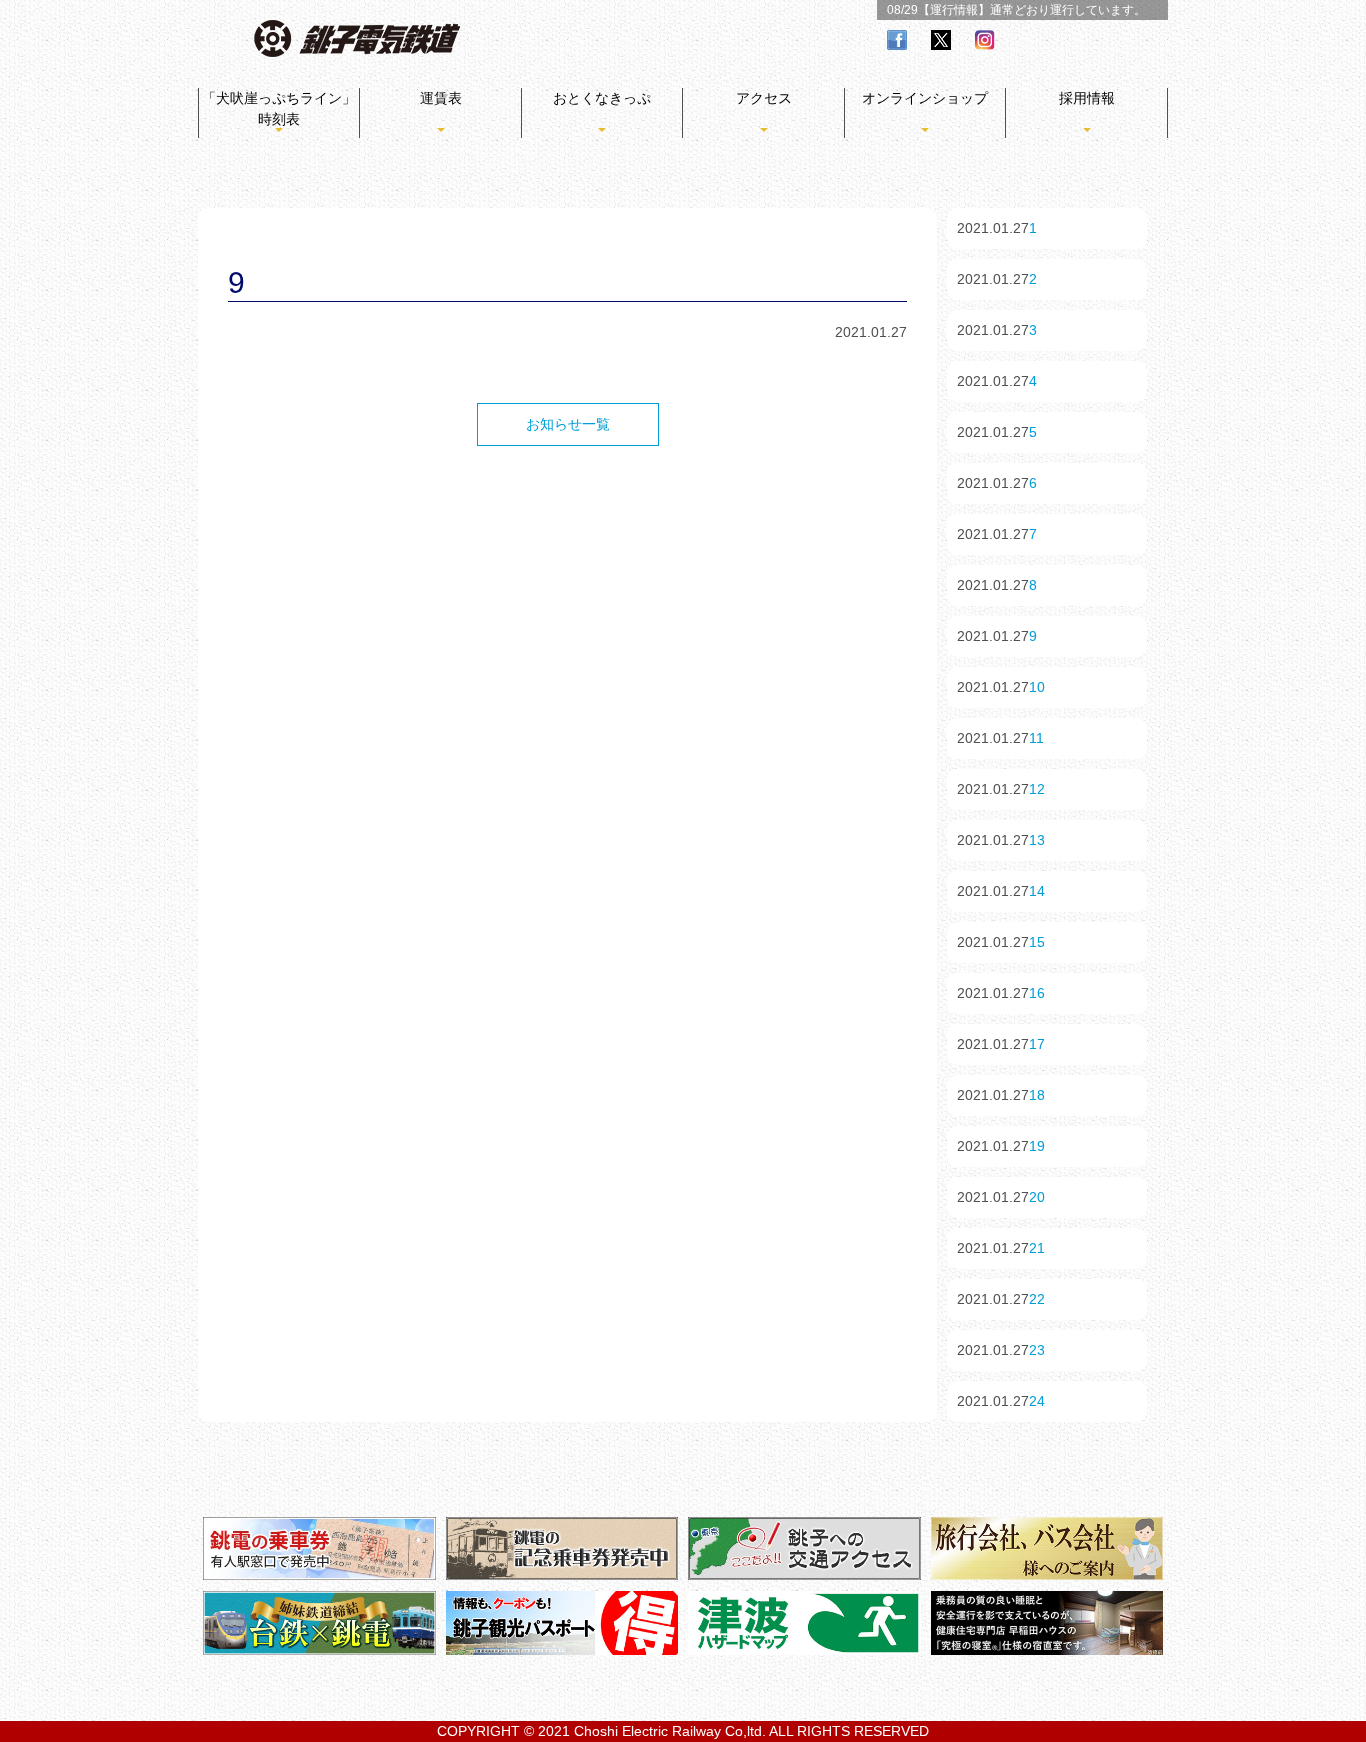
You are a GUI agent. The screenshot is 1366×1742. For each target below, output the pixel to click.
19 (1037, 1146)
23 (1037, 1350)
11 (1036, 738)
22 (1037, 1299)
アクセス (764, 98)
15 (1037, 942)
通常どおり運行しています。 (1068, 10)
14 (1037, 891)
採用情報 (1087, 98)
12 (1037, 789)
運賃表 (441, 98)
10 (1037, 687)
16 (1037, 993)
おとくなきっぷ (602, 98)
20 (1037, 1197)
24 (1037, 1401)
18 (1037, 1095)
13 (1037, 840)
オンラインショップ (925, 98)
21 (1037, 1248)
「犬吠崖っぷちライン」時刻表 (279, 108)
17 (1037, 1044)
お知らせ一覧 (568, 424)
